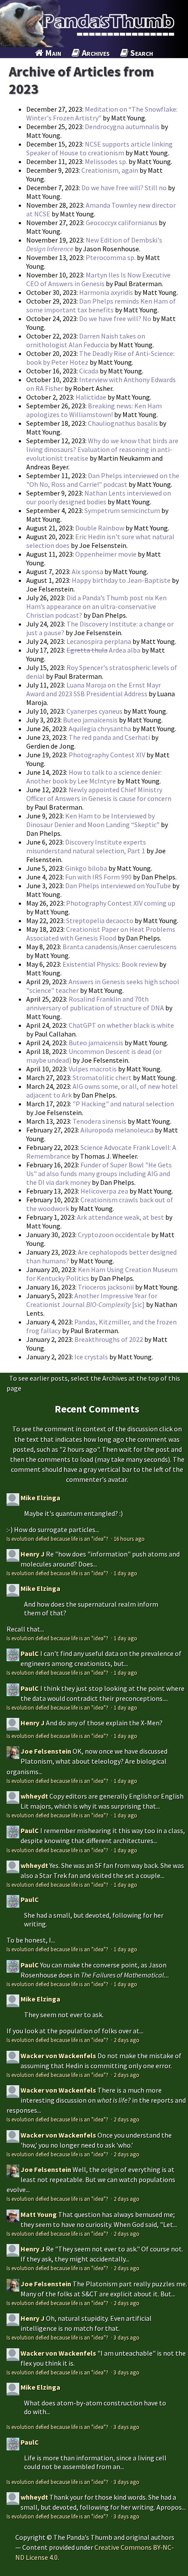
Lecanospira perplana (99, 641)
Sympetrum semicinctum (122, 510)
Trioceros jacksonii (106, 1287)
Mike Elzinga (40, 1498)
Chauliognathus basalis (124, 423)
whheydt (34, 1796)
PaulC (30, 1653)
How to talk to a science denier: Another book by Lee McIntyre (94, 777)
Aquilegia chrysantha (100, 729)
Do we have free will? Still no (124, 188)
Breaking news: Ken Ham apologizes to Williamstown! (94, 410)
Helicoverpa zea (104, 1191)
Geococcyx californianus (122, 222)
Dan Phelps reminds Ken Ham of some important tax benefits (101, 305)
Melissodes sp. (106, 161)
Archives (95, 53)
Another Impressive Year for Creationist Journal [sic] (92, 1300)
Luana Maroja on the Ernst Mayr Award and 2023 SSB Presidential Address (94, 689)
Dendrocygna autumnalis (122, 127)
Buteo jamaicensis (90, 720)
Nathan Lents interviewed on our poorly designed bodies (99, 497)
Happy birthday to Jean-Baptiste (121, 580)
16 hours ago (129, 1539)
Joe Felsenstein (46, 1751)
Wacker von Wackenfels (58, 2056)
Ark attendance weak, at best (120, 1217)
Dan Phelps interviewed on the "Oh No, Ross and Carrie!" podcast (103, 480)
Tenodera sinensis (99, 1121)
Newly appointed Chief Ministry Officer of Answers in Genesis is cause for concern (99, 794)
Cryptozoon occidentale (114, 1235)
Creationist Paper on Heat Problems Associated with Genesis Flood (101, 934)
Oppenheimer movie (106, 554)
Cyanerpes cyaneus (94, 711)
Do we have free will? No (115, 318)
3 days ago (127, 2337)
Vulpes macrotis (93, 1069)
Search (141, 53)
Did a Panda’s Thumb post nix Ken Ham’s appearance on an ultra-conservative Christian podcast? (96, 606)
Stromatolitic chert (102, 1078)
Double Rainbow (100, 528)
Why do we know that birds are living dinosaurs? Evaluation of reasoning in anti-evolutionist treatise (102, 449)
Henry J (33, 1554)
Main (52, 53)
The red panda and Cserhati (109, 737)
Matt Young (39, 2214)
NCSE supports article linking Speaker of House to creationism (99, 148)
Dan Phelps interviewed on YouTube (118, 886)
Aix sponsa (87, 571)
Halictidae (91, 397)
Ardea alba (103, 650)
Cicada (89, 371)
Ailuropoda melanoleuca (117, 1130)
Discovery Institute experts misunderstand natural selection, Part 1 (86, 846)
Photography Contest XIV (107, 755)
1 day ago (125, 1573)
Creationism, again (110, 170)
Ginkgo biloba (86, 868)
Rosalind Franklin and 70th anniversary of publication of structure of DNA (95, 1003)
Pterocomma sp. (111, 257)
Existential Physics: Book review (110, 964)
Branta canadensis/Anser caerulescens (120, 947)
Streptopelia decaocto (100, 920)
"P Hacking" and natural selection (123, 1104)
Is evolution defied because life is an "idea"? (58, 1539)
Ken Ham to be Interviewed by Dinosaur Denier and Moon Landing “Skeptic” (94, 820)
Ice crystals (91, 1357)
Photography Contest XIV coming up (121, 903)
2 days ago (127, 2040)
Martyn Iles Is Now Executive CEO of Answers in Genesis (98, 279)
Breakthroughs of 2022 (109, 1339)
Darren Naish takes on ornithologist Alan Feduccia (86, 340)
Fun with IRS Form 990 (98, 877)
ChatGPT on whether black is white (121, 1025)
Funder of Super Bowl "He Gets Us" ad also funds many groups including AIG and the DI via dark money (99, 1173)
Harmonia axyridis (106, 292)
